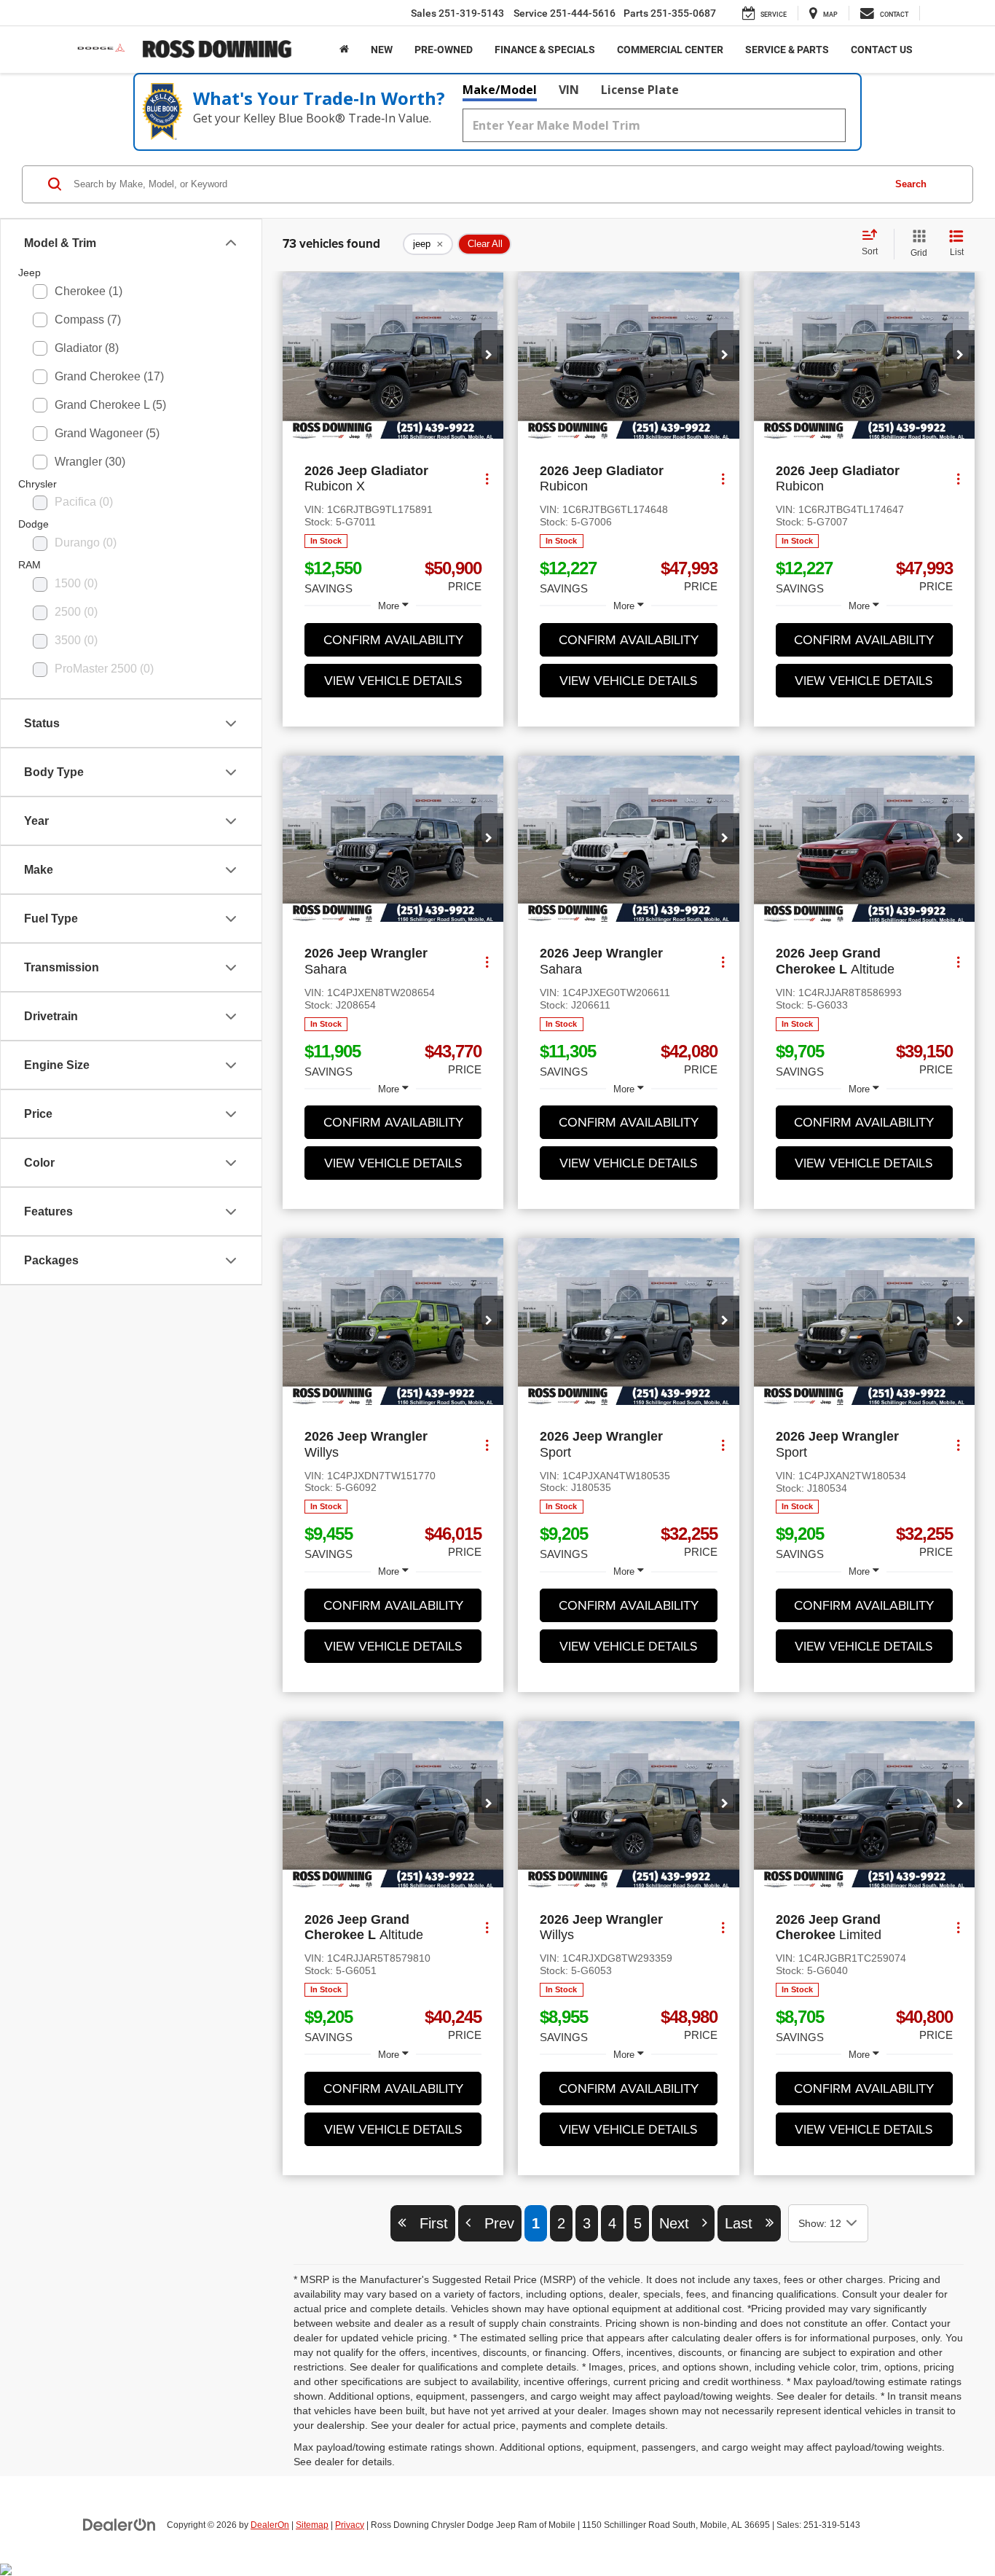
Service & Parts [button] (787, 50)
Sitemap (312, 2525)
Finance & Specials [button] (545, 50)
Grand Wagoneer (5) (107, 433)
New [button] (382, 50)
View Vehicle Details (393, 680)
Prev (493, 2223)
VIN (569, 90)
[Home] (344, 50)
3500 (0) (76, 640)
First (427, 2223)
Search (911, 184)
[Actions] (487, 479)
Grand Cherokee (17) (109, 376)
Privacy (350, 2525)
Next (681, 2223)
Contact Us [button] (882, 50)
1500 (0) (76, 583)
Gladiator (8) (87, 348)
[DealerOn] (119, 2524)
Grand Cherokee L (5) (110, 405)
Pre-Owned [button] (444, 50)
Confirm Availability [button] (393, 639)
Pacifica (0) (84, 502)
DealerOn (270, 2525)
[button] (489, 356)
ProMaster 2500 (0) (104, 669)
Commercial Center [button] (670, 50)
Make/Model (500, 90)
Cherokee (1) (89, 291)
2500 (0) (76, 612)
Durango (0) (86, 543)
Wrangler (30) (90, 462)
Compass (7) (88, 320)
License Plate (640, 90)
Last (745, 2223)
